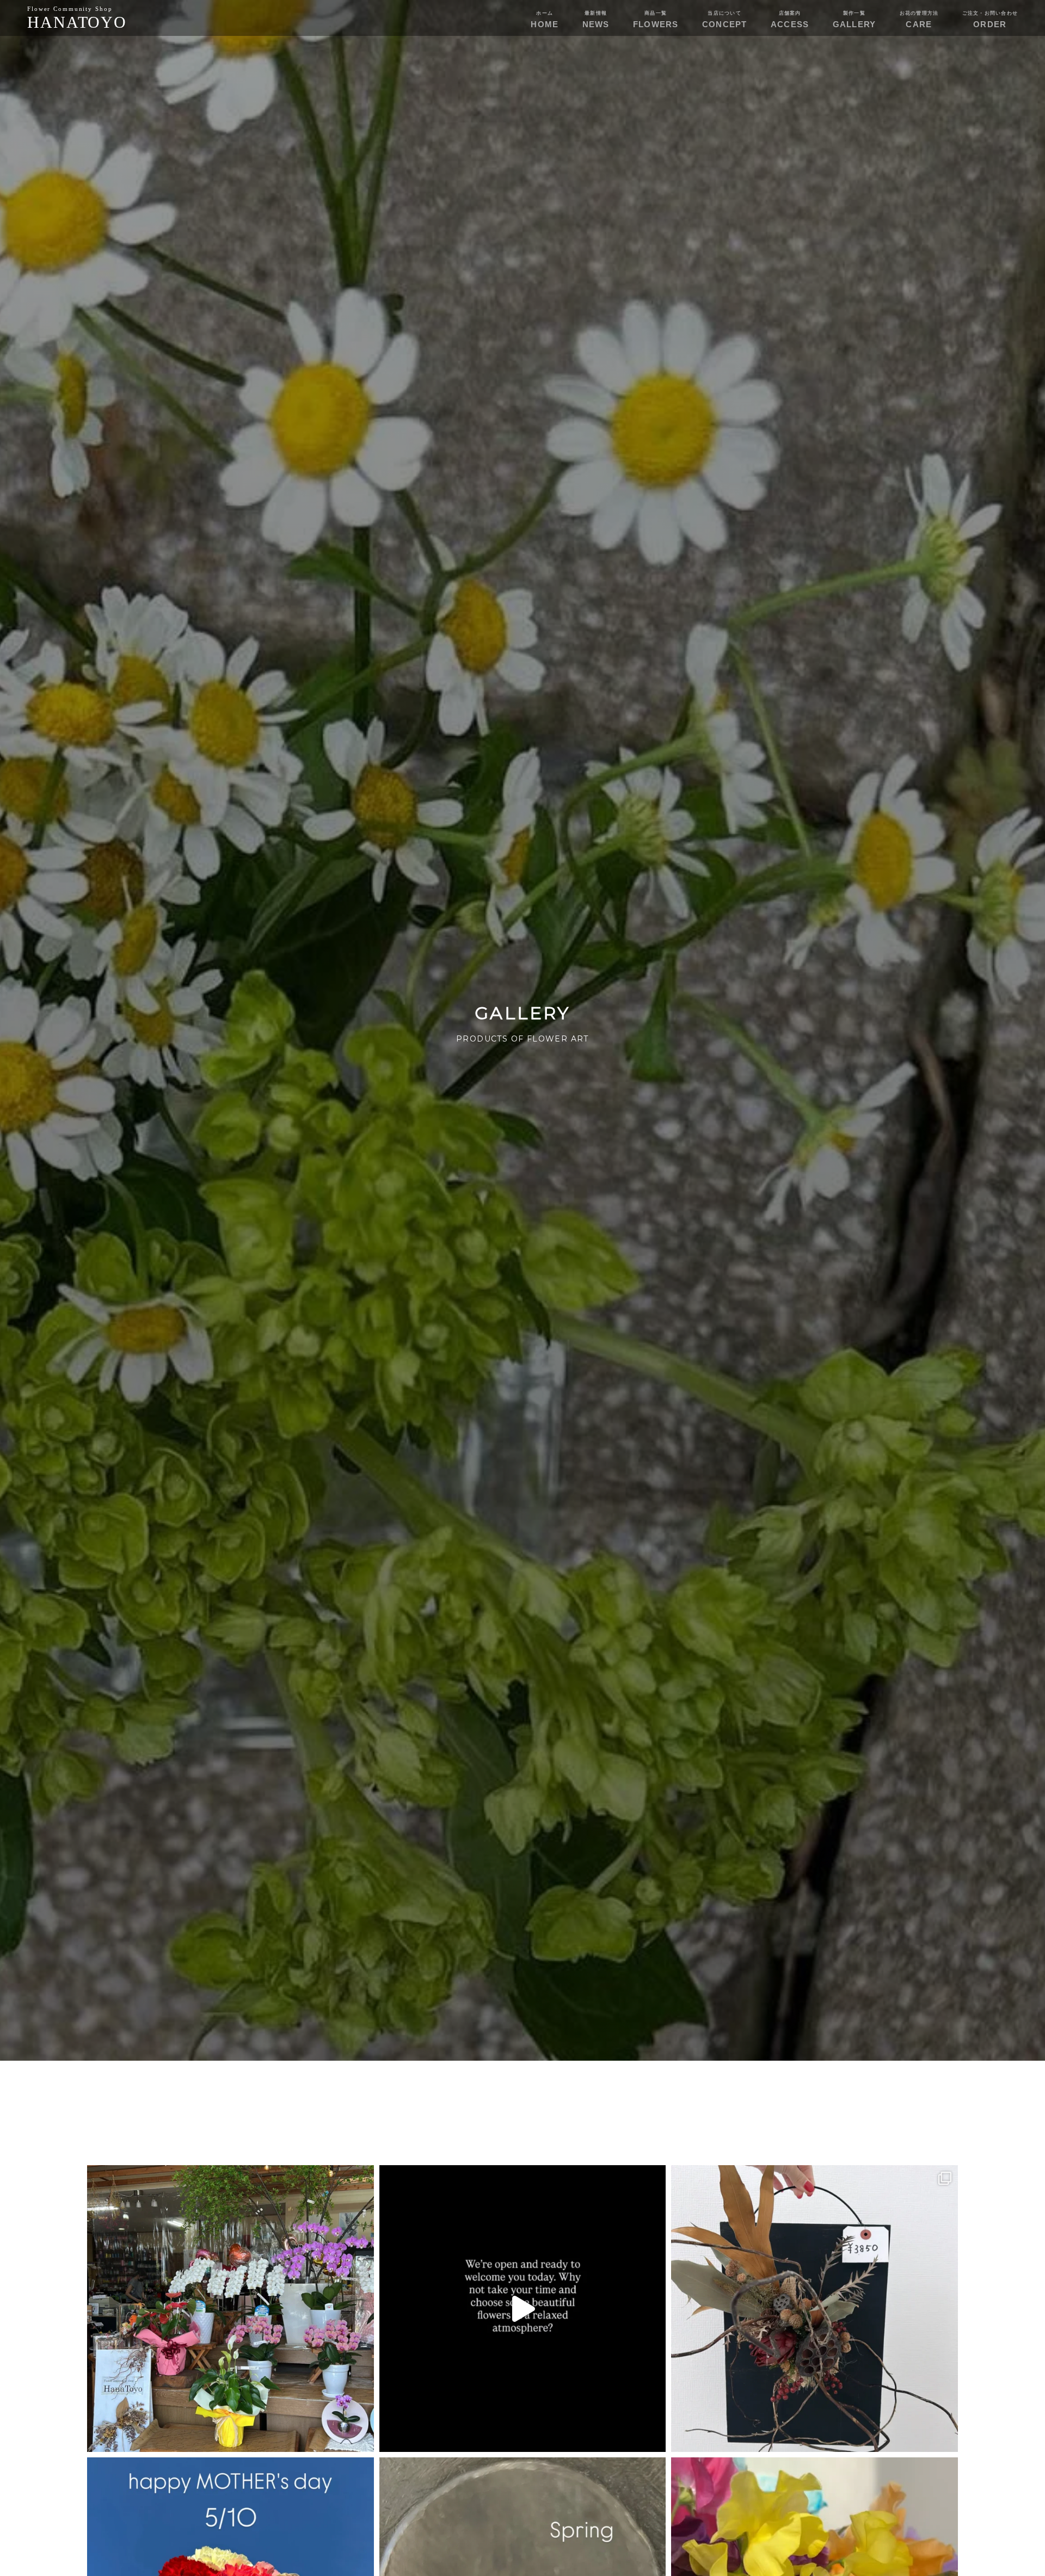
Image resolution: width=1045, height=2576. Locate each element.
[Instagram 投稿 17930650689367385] (815, 2309)
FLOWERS (656, 20)
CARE (919, 20)
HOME (545, 20)
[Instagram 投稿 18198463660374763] (230, 2309)
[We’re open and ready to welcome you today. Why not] (523, 2309)
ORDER (990, 20)
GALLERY (855, 20)
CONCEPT (725, 20)
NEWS (596, 20)
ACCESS (790, 20)
